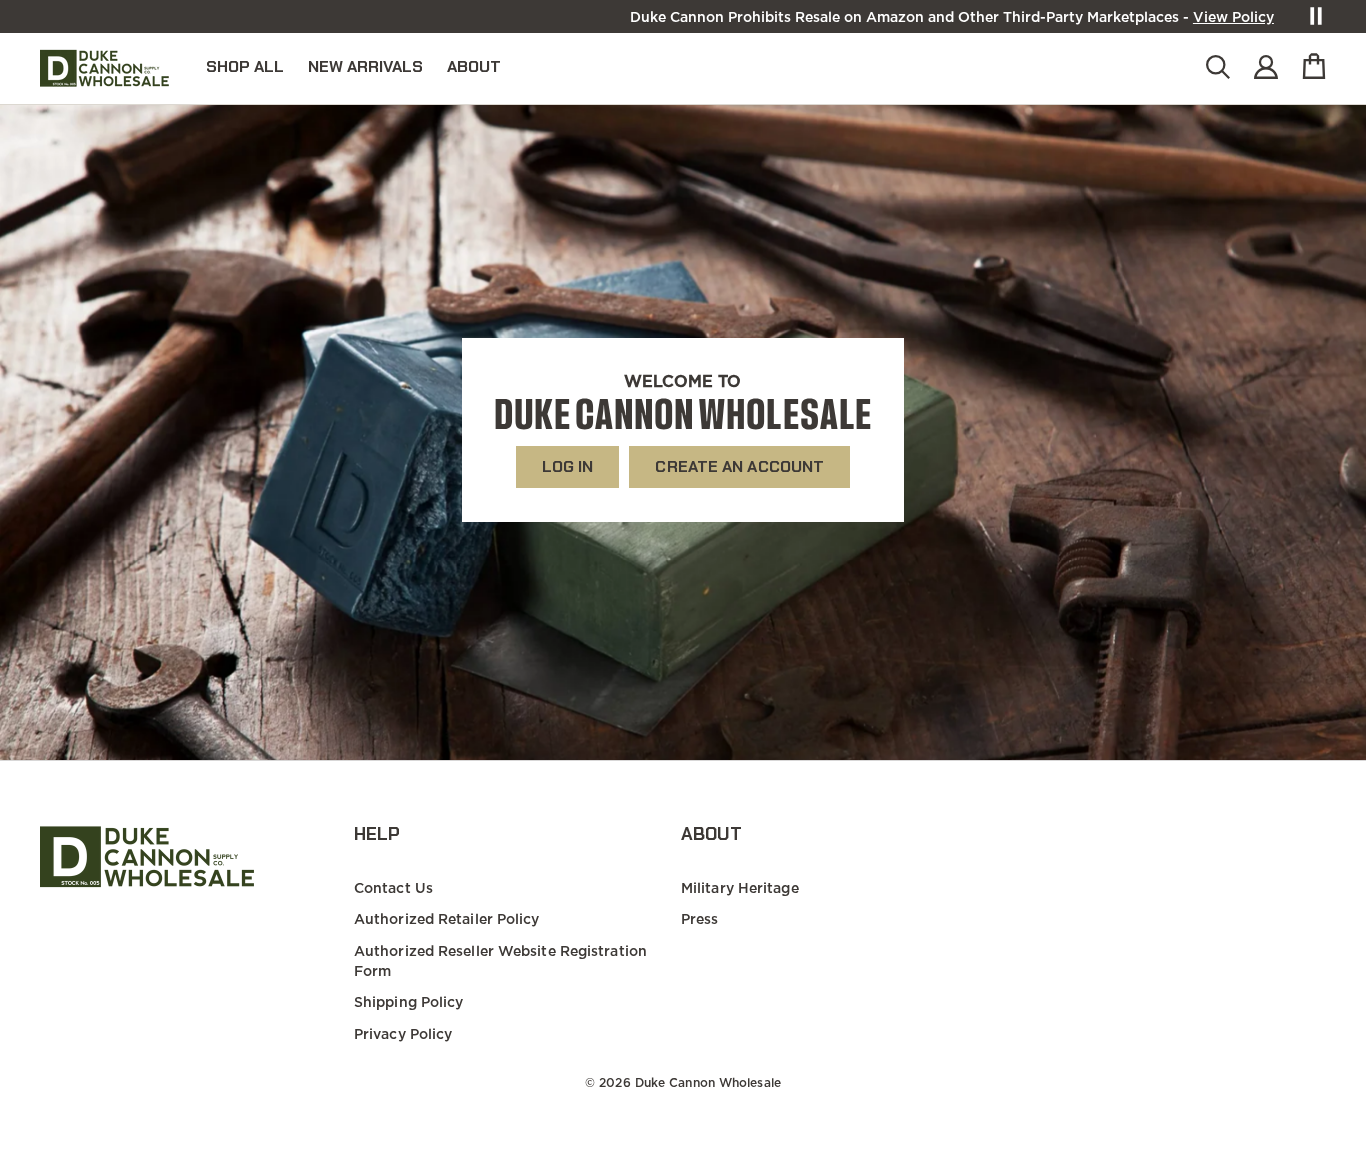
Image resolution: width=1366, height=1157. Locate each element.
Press (700, 919)
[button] (1218, 68)
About (474, 66)
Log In (568, 466)
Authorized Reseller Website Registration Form (500, 961)
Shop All (245, 66)
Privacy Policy (403, 1034)
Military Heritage (740, 888)
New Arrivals (365, 66)
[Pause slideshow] (1316, 16)
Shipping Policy (409, 1002)
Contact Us (393, 888)
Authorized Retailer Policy (447, 919)
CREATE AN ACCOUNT (739, 466)
